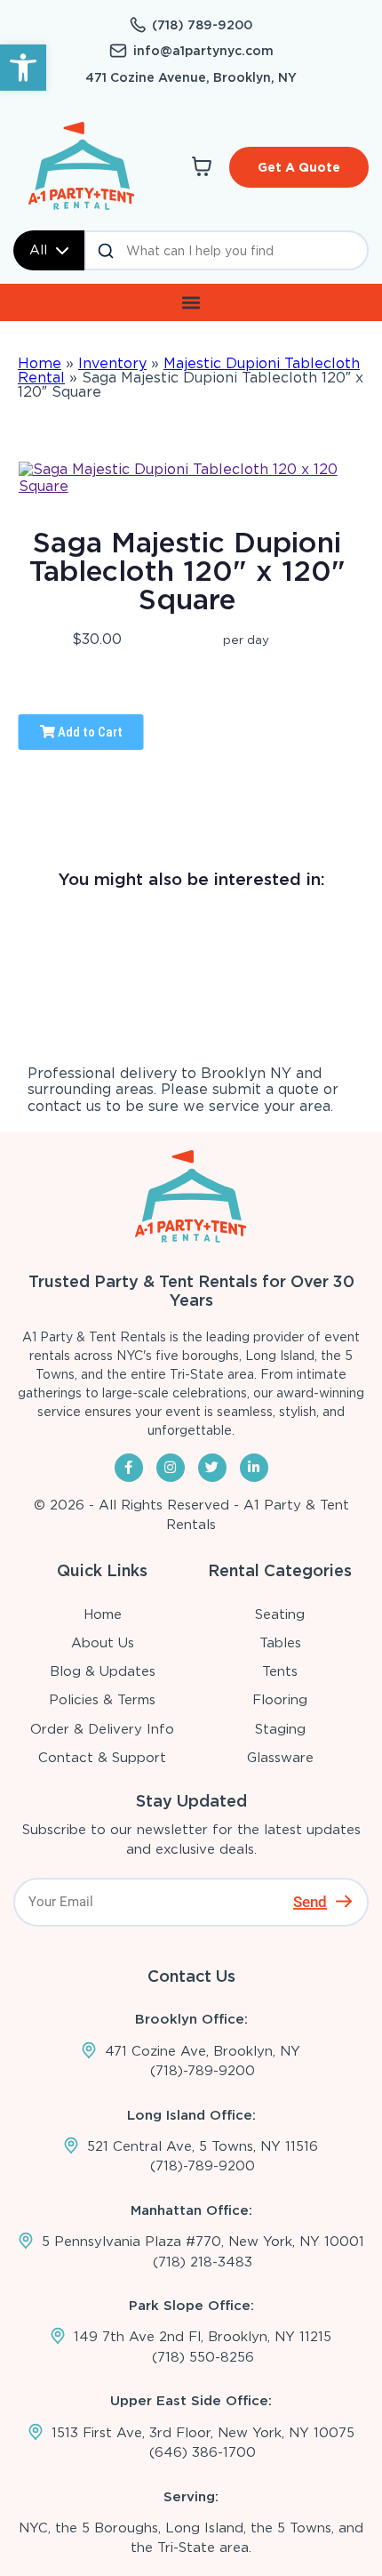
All (38, 250)
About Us (103, 1643)
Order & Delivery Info (102, 1729)
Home (40, 363)
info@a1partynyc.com (203, 51)
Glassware (280, 1758)
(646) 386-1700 (203, 2452)
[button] (23, 68)
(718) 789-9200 (202, 25)
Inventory (112, 363)
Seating (280, 1614)
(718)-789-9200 (203, 2071)
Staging (280, 1729)
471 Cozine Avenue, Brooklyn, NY (191, 77)
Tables (280, 1643)
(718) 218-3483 (203, 2262)
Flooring (280, 1700)
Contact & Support (102, 1758)
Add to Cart (89, 732)
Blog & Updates (103, 1671)
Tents (280, 1671)
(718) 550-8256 (203, 2357)
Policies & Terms (102, 1700)
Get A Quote (299, 167)
